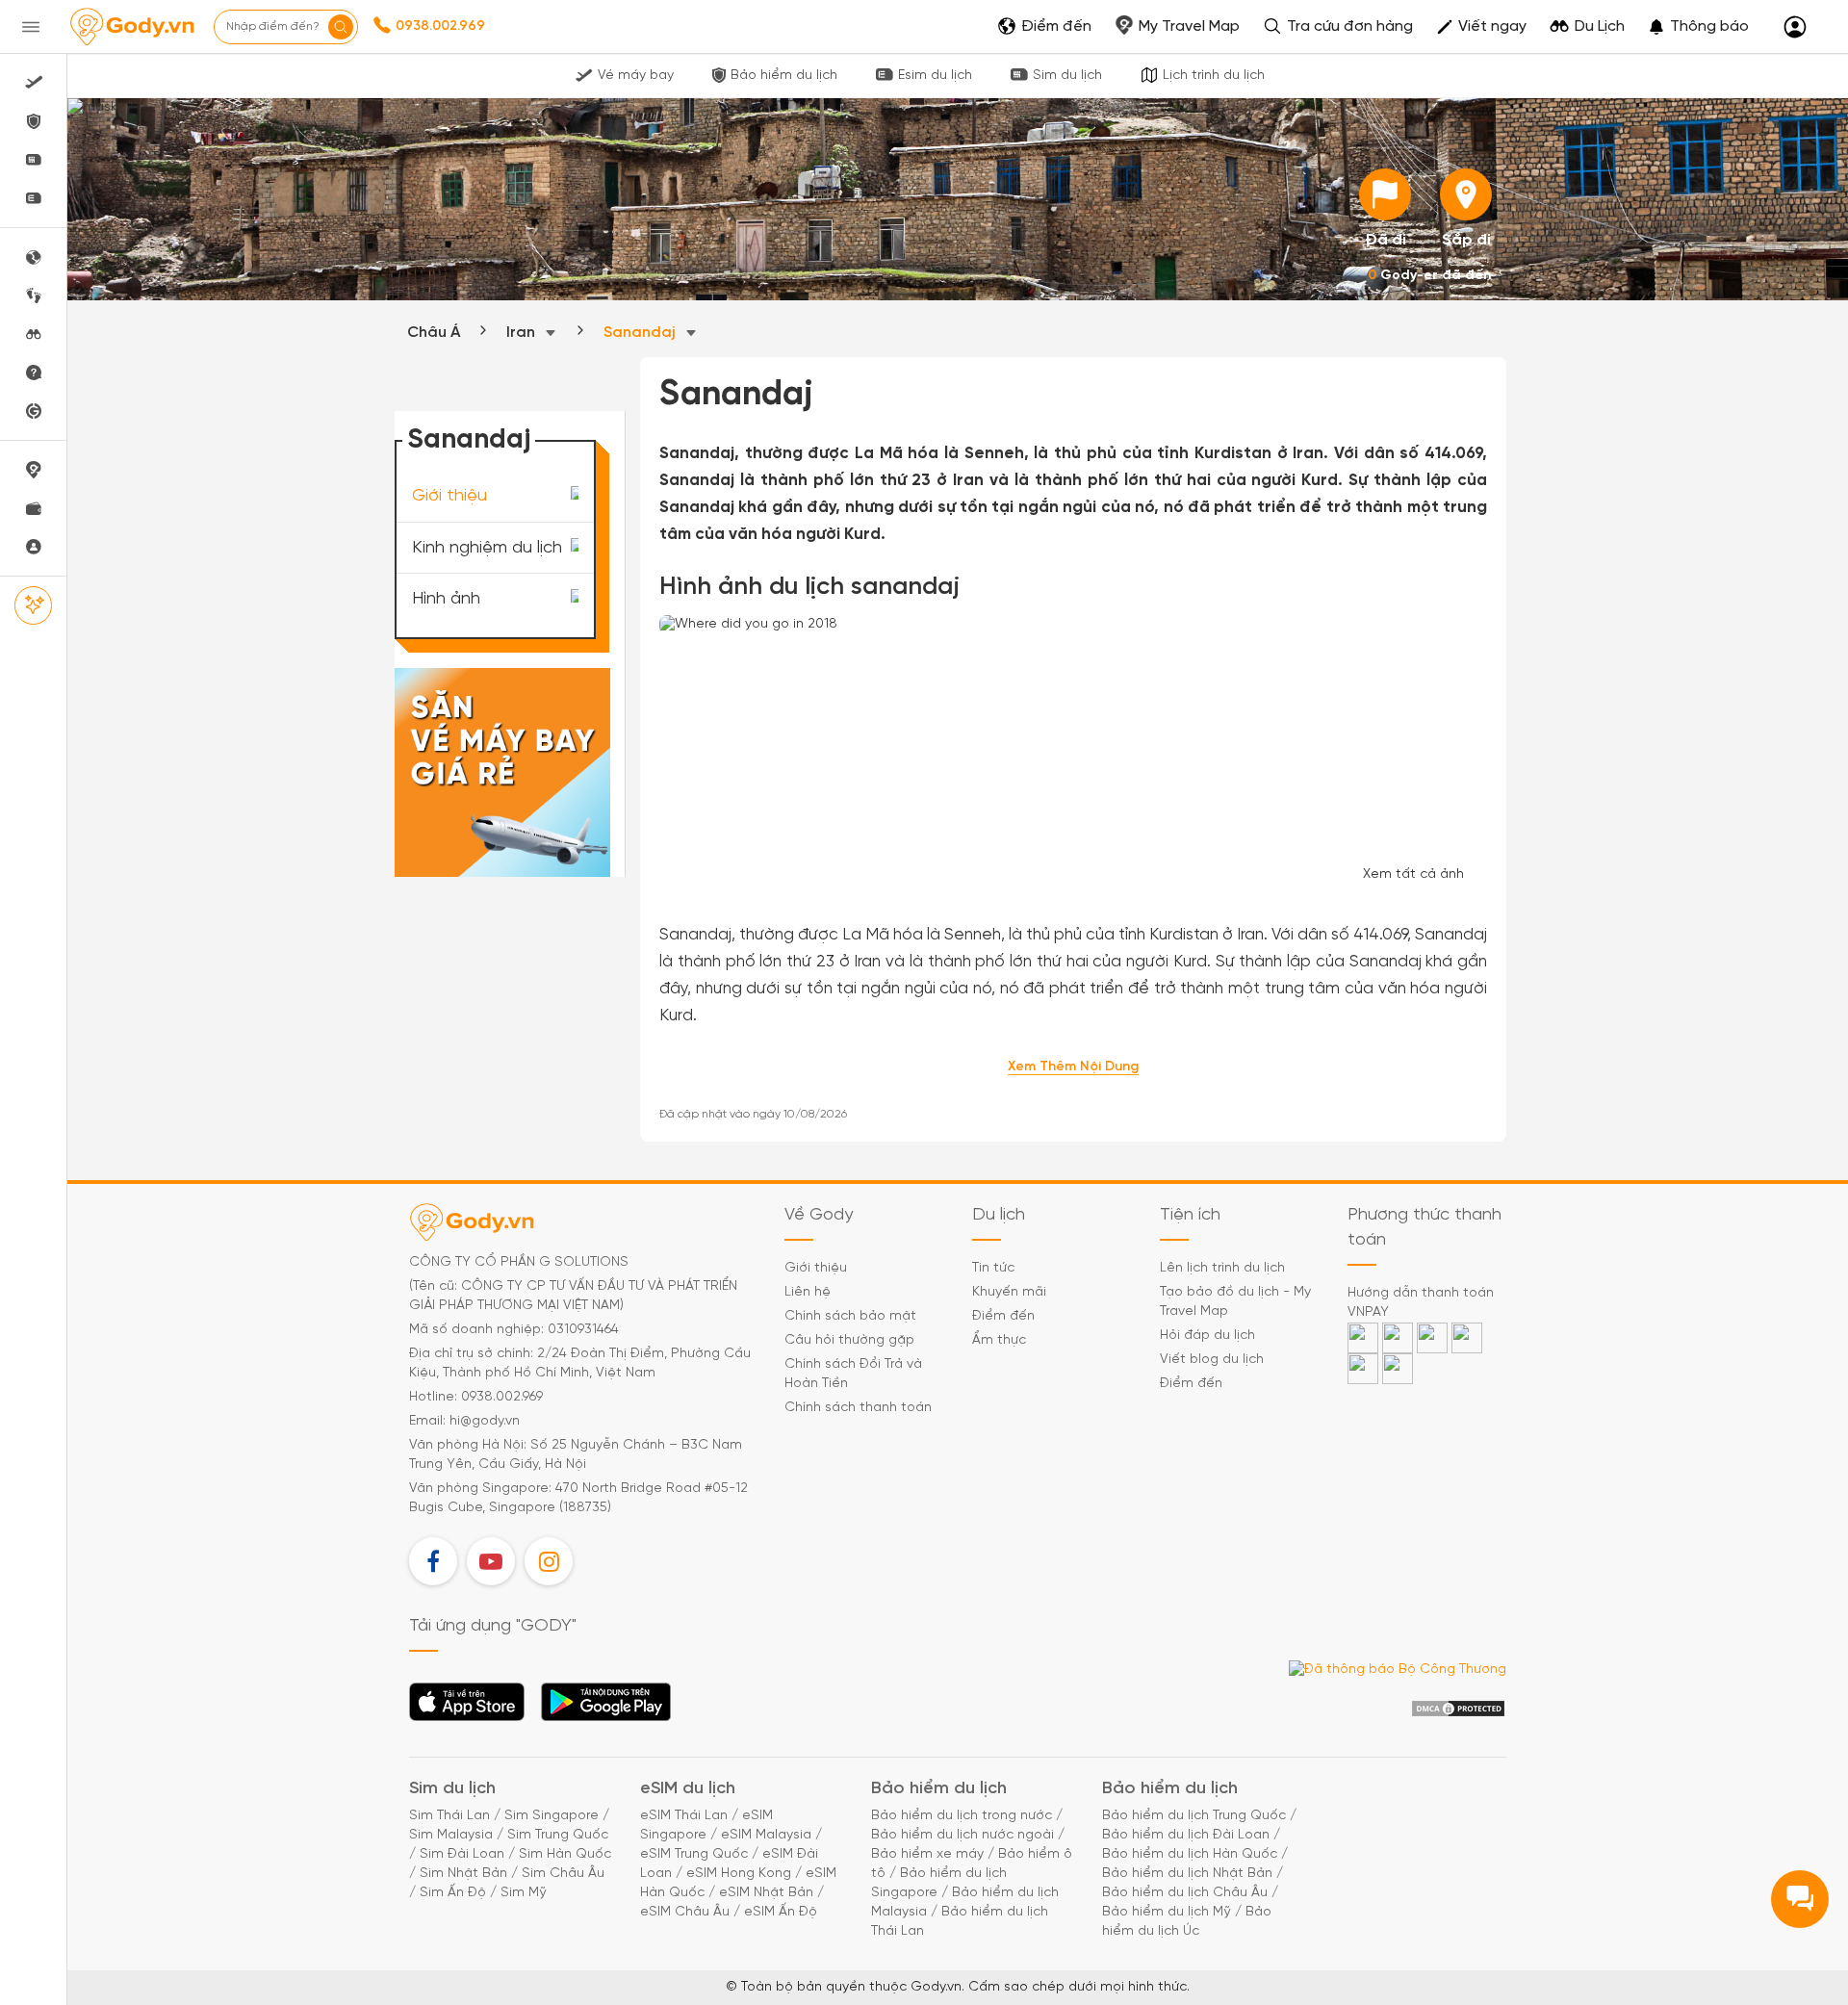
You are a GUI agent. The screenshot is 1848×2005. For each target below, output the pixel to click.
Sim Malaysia (451, 1835)
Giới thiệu (449, 496)
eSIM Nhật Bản (766, 1893)
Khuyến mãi (1009, 1292)
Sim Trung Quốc (558, 1835)
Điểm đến (1003, 1316)
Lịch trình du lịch (1214, 76)
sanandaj (642, 333)
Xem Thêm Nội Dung (1073, 1067)
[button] (1698, 27)
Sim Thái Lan (449, 1816)
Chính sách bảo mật (850, 1316)
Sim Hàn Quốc (565, 1854)
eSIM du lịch (688, 1789)
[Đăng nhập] (1795, 27)
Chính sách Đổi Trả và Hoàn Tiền (853, 1374)
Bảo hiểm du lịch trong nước (962, 1816)
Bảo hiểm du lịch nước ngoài (962, 1835)
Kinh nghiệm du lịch (487, 547)
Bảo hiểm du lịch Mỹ (1167, 1912)
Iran (523, 333)
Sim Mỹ (524, 1893)
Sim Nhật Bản (463, 1874)
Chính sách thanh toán (858, 1408)
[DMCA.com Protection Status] (1458, 1709)
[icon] (1385, 194)
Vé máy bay (636, 76)
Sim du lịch (1067, 76)
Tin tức (993, 1268)
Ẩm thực (999, 1340)
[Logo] (132, 27)
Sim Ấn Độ (453, 1893)
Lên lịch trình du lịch (1222, 1268)
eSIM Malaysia (766, 1835)
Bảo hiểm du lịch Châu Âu (1185, 1893)
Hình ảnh (446, 599)
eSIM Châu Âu (685, 1912)
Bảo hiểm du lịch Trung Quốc (1194, 1816)
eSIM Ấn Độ (781, 1912)
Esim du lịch (935, 76)
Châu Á (434, 333)
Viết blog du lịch (1212, 1360)
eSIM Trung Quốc (694, 1854)
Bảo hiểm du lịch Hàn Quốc (1190, 1854)
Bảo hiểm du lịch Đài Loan (1186, 1835)
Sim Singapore (552, 1816)
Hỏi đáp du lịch (1207, 1336)
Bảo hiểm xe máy (927, 1854)
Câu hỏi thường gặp (849, 1340)
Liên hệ (808, 1292)
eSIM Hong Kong (739, 1874)
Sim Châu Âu (563, 1874)
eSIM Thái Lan (684, 1816)
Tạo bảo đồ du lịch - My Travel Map (1235, 1302)
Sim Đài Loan (462, 1854)
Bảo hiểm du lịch (784, 76)
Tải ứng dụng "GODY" (467, 1708)
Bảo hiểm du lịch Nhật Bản (1187, 1874)
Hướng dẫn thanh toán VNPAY (1421, 1303)
